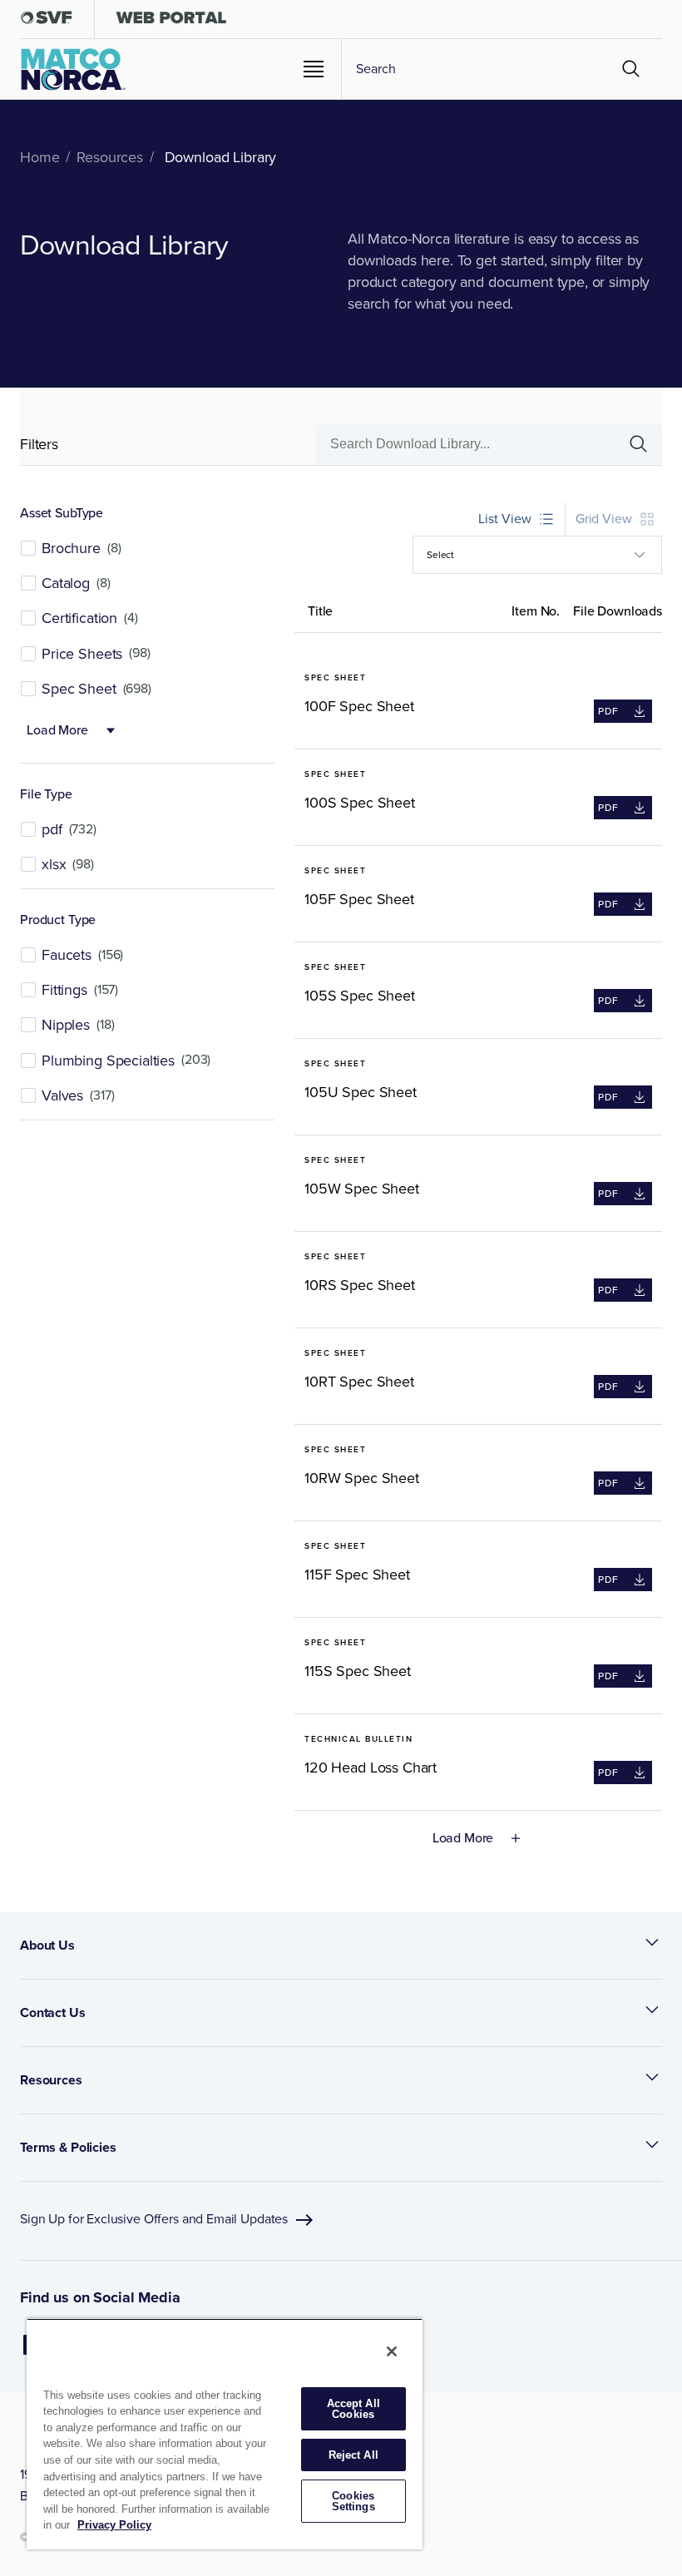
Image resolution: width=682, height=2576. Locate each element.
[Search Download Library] (632, 444)
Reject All (353, 2455)
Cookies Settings (353, 2501)
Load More (57, 730)
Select (440, 555)
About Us (47, 1945)
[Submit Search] (631, 69)
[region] (225, 2434)
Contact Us (53, 2012)
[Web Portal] (171, 21)
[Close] (392, 2351)
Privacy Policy (114, 2525)
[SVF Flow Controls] (47, 21)
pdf (606, 713)
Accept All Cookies (353, 2409)
